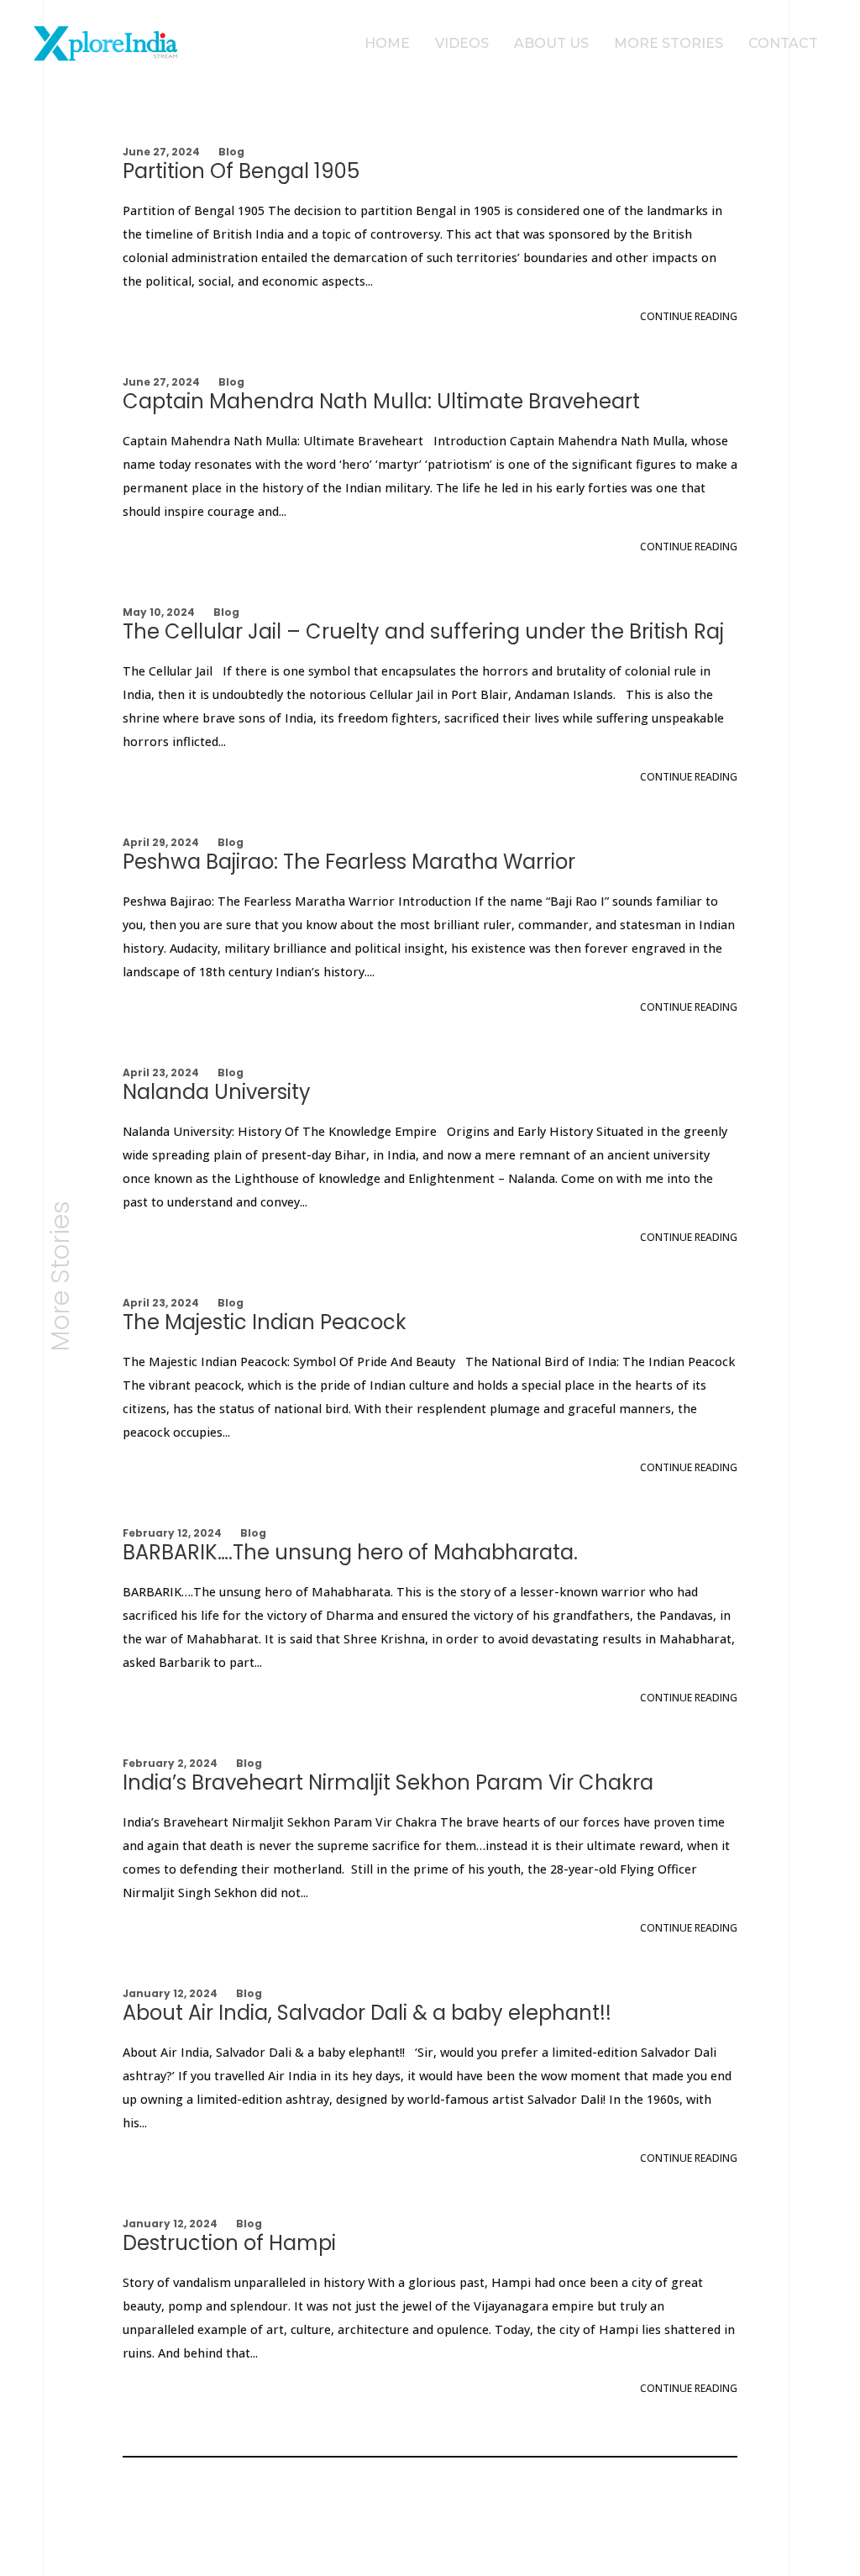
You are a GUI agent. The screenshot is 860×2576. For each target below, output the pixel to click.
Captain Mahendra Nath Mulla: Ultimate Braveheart (381, 401)
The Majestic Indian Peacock (265, 1322)
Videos (462, 43)
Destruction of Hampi (229, 2243)
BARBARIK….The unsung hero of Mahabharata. (350, 1552)
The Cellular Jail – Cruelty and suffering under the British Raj (423, 631)
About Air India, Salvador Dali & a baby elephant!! (367, 2013)
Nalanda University (217, 1092)
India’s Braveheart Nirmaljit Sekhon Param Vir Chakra (388, 1782)
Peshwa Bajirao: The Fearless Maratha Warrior (349, 862)
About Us (551, 43)
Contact (783, 43)
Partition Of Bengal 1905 (241, 171)
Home (387, 43)
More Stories (669, 43)
